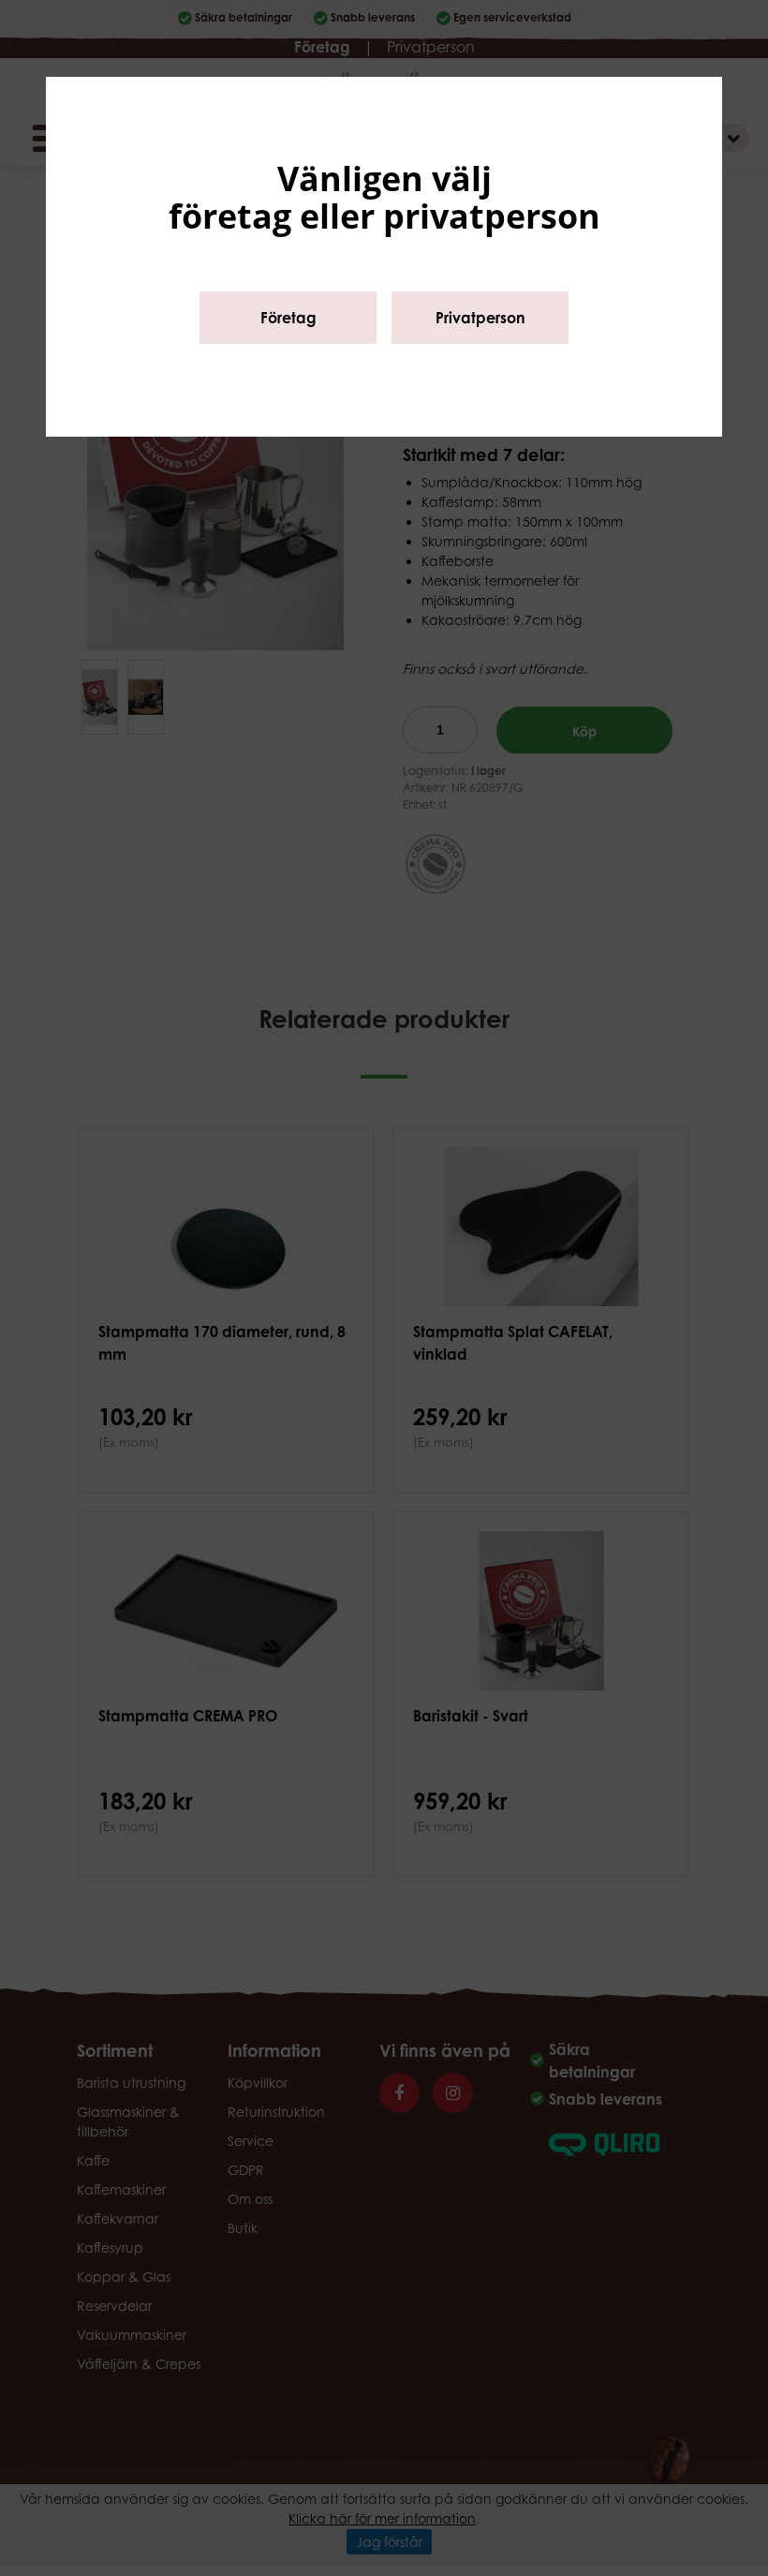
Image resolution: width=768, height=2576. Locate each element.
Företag (288, 318)
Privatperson (480, 318)
